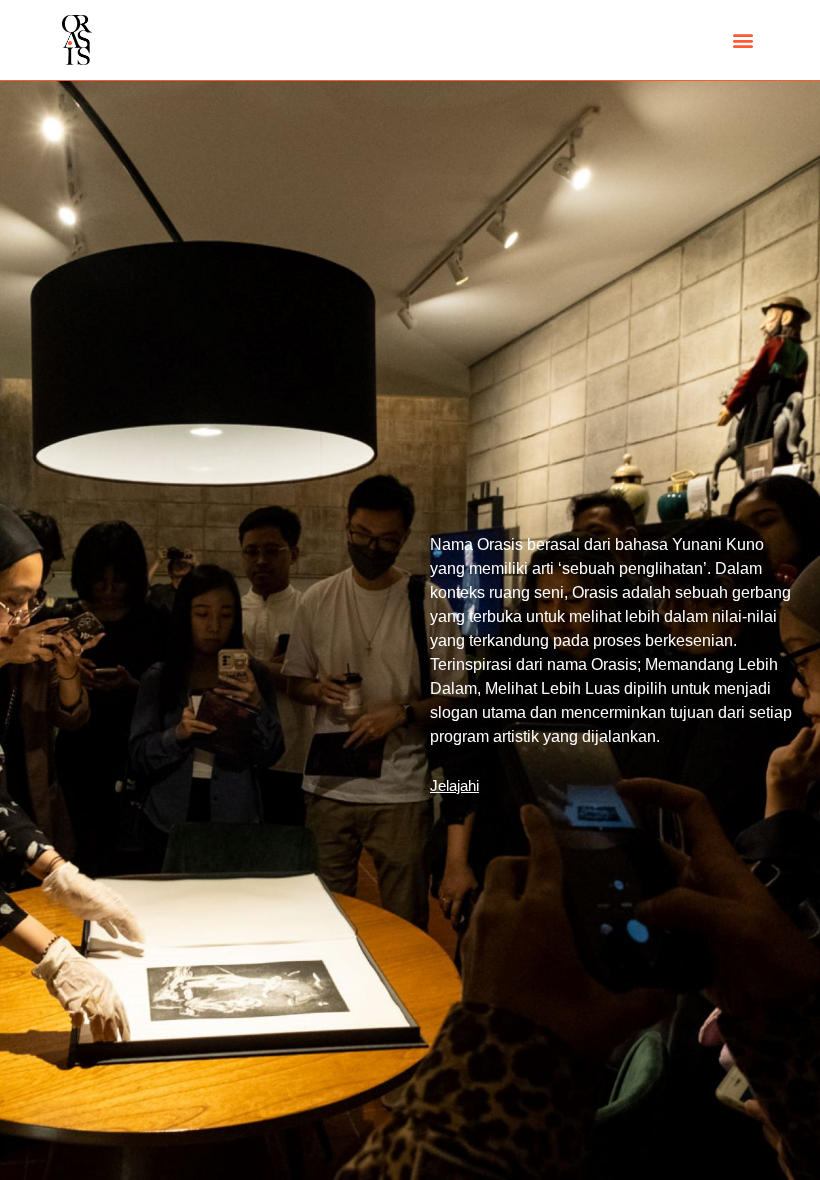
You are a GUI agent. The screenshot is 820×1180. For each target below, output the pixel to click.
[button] (743, 40)
